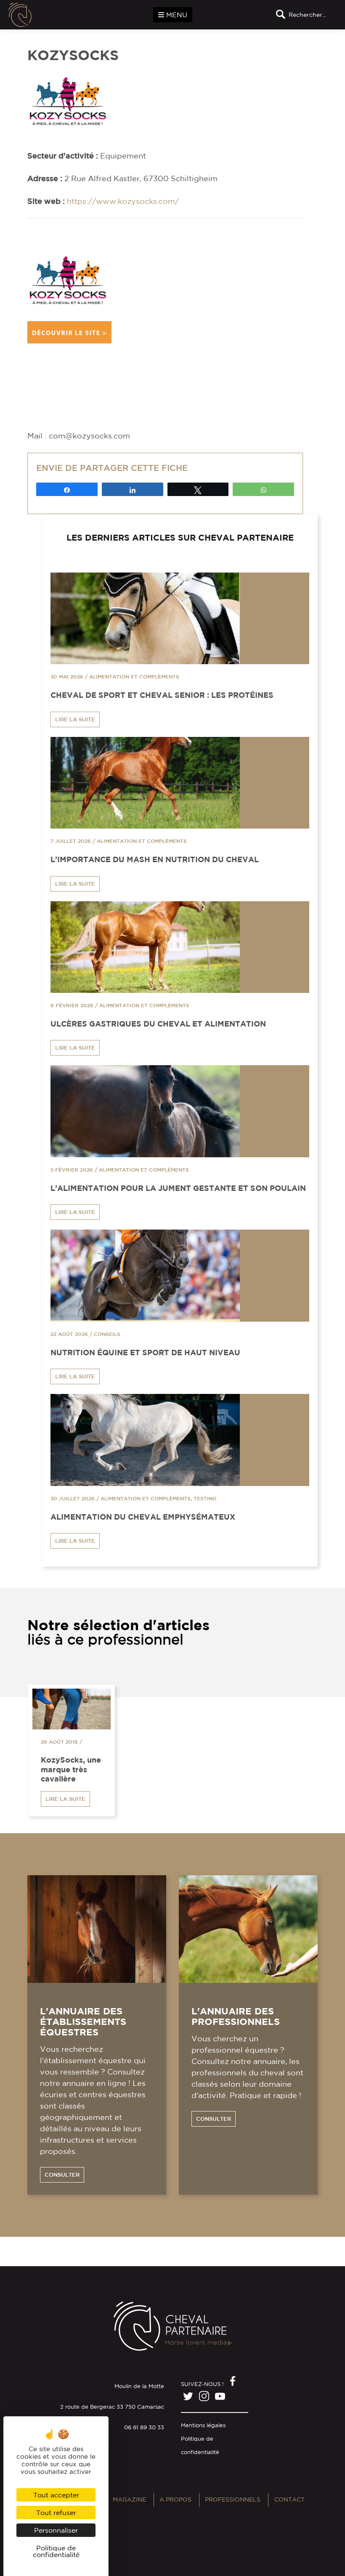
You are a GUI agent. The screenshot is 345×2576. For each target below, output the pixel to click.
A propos (175, 2499)
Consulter (62, 2175)
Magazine (129, 2499)
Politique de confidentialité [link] (56, 2551)
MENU (176, 15)
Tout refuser (56, 2513)
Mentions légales (203, 2425)
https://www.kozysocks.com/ (123, 201)
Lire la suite (75, 719)
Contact (289, 2499)
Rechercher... (307, 15)
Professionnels (233, 2499)
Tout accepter (56, 2495)
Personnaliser (56, 2530)
